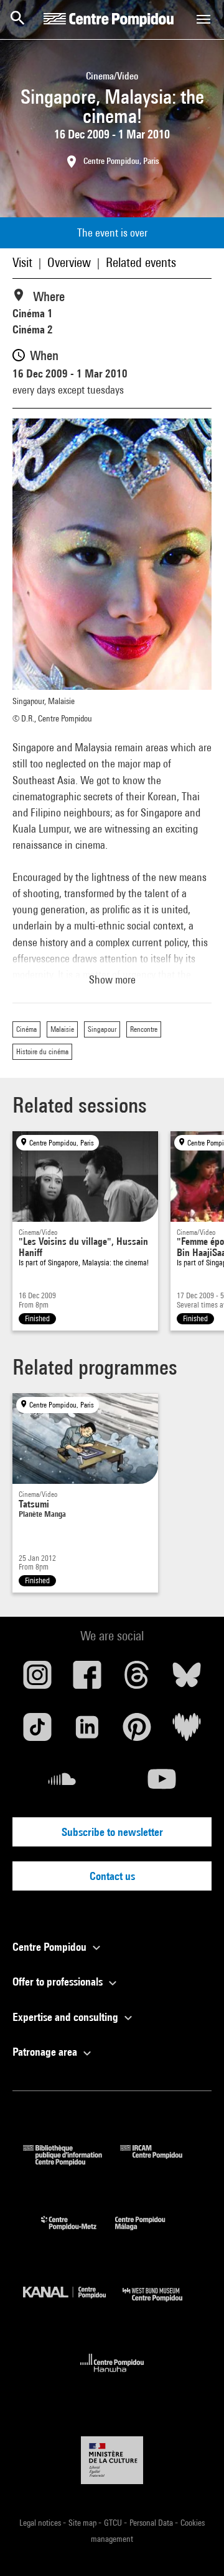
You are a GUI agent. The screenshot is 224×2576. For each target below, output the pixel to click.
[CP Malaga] (149, 2233)
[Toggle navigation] (203, 19)
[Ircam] (161, 2162)
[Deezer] (187, 1732)
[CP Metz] (78, 2233)
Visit (22, 262)
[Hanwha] (112, 2376)
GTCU (114, 2523)
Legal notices (41, 2523)
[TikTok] (37, 1732)
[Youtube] (162, 1784)
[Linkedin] (87, 1732)
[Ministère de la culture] (112, 2460)
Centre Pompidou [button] (51, 1947)
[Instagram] (37, 1679)
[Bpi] (72, 2162)
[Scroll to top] (195, 2547)
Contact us (112, 1876)
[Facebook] (87, 1679)
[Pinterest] (137, 1732)
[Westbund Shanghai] (162, 2304)
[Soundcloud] (62, 1784)
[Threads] (137, 1679)
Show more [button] (112, 979)
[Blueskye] (187, 1679)
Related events (141, 262)
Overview (69, 262)
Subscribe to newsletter (112, 1832)
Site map (83, 2523)
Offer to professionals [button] (59, 1982)
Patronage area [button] (46, 2052)
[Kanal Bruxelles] (73, 2304)
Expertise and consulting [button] (67, 2017)
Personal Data (152, 2523)
